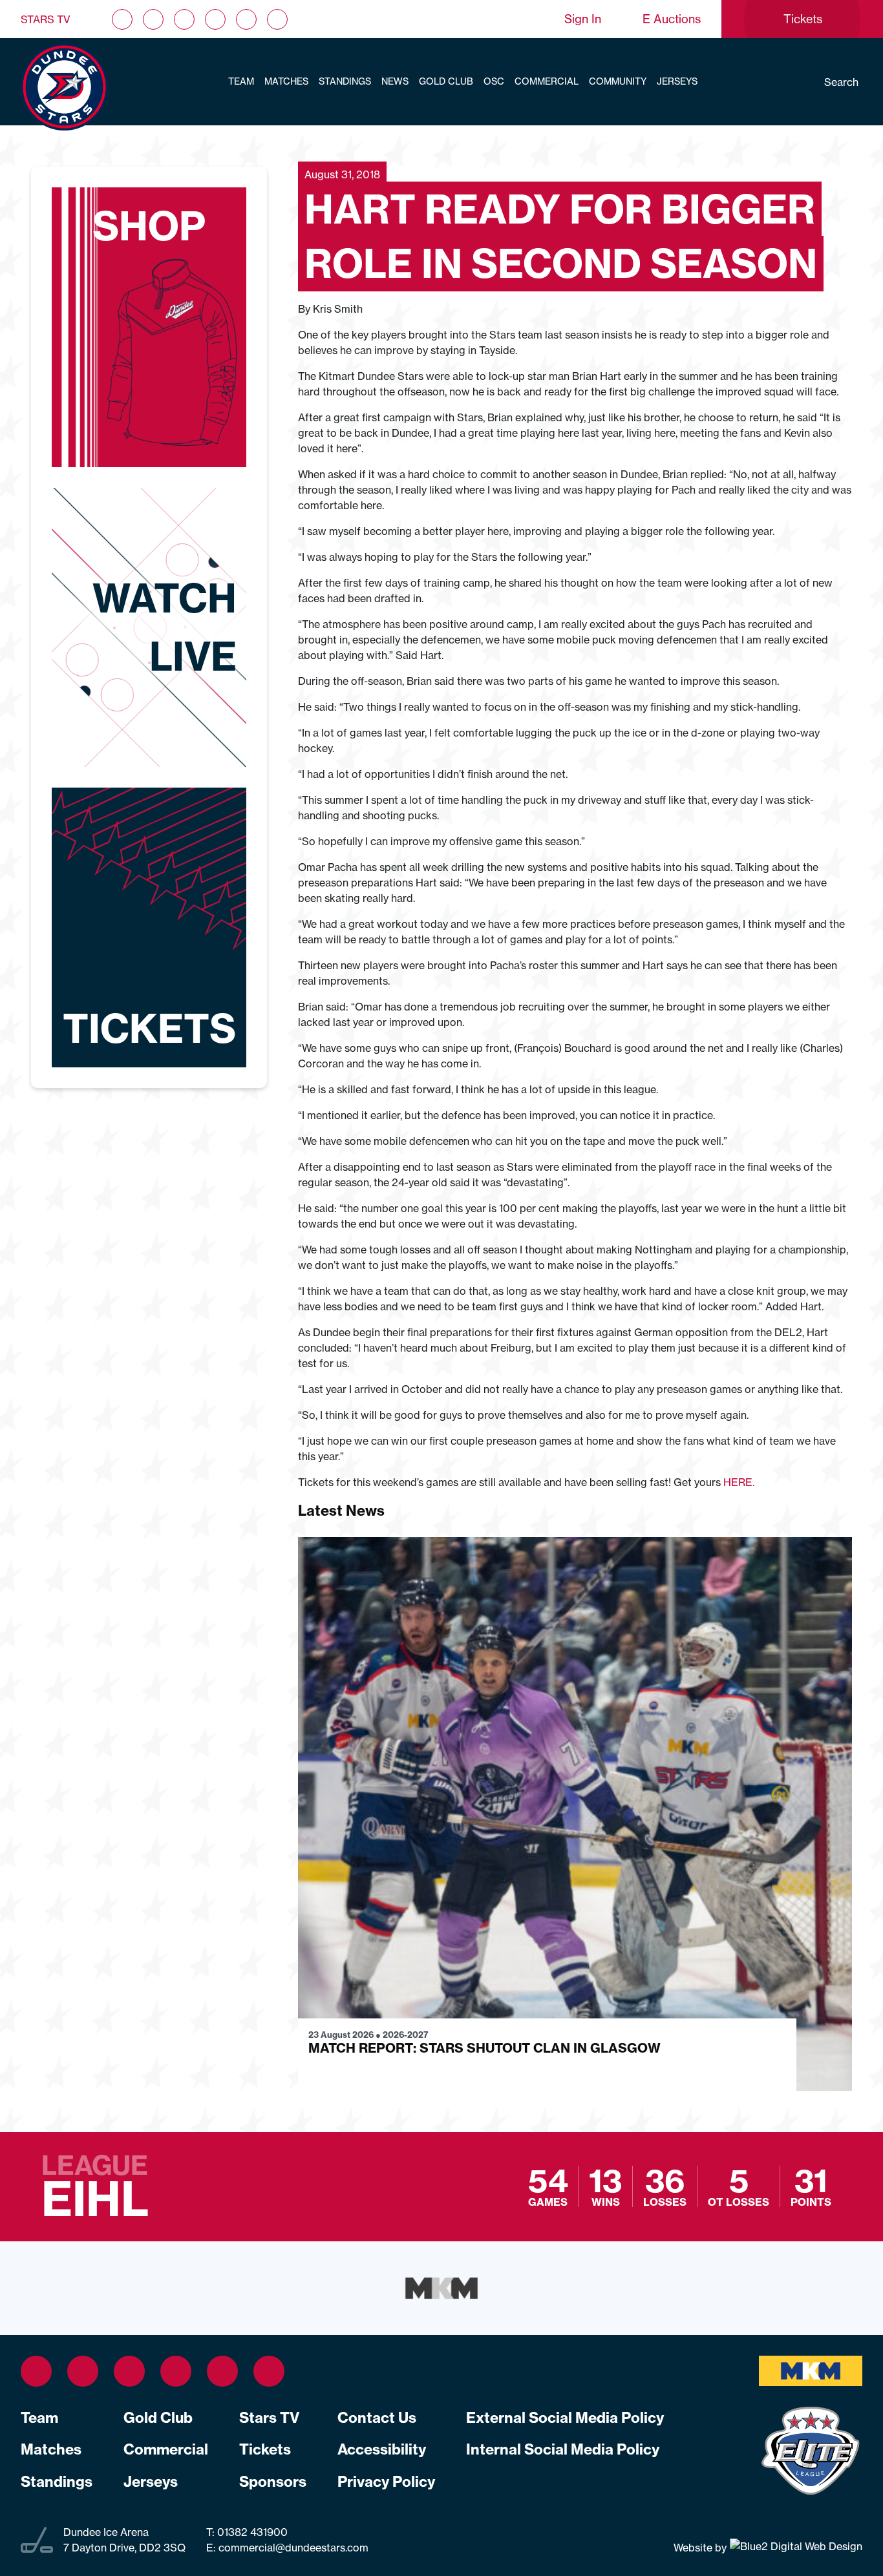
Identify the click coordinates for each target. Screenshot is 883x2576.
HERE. (739, 1482)
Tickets (265, 2449)
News (395, 81)
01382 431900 (251, 2532)
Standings (345, 81)
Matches (286, 81)
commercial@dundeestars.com (293, 2548)
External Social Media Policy (565, 2418)
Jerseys (677, 81)
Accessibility (382, 2449)
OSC (494, 81)
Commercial (547, 81)
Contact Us (377, 2418)
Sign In (583, 19)
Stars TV (46, 19)
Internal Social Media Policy (563, 2449)
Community (618, 81)
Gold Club (446, 81)
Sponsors (273, 2482)
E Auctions (672, 19)
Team (241, 81)
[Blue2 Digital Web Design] (794, 2547)
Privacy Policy (386, 2482)
